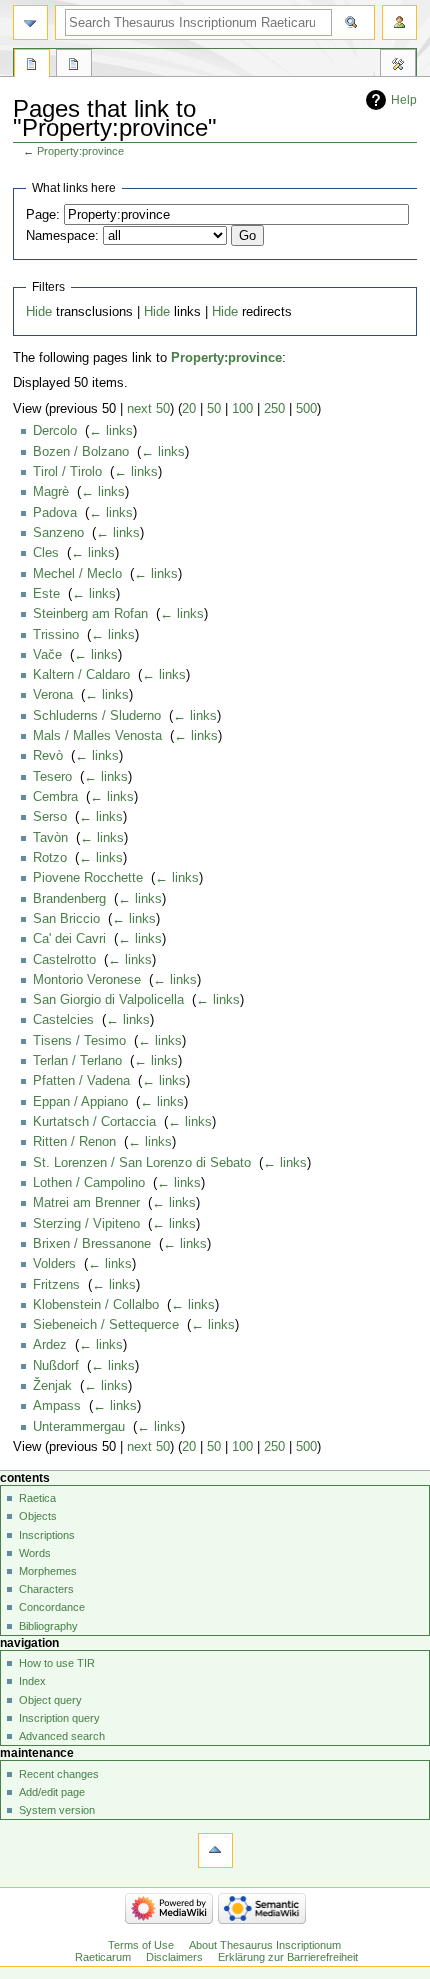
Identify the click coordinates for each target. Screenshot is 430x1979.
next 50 (148, 409)
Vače (47, 655)
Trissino (56, 635)
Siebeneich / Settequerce (106, 1325)
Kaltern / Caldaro (81, 675)
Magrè (51, 492)
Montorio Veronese (87, 980)
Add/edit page (52, 1792)
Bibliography (48, 1626)
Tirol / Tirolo (67, 472)
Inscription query (59, 1718)
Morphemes (48, 1571)
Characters (46, 1589)
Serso (50, 817)
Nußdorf (56, 1366)
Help (404, 100)
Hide (39, 312)
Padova (55, 513)
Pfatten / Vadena (81, 1081)
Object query (50, 1700)
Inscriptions (47, 1535)
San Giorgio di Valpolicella (108, 1000)
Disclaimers (174, 1957)
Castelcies (63, 1020)
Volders (54, 1264)
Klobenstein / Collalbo (96, 1305)
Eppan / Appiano (80, 1102)
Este (46, 594)
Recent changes (59, 1774)
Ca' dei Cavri (69, 939)
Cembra (55, 797)
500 (306, 409)
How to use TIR (57, 1663)
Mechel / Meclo (77, 574)
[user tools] (399, 22)
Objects (38, 1516)
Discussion (74, 66)
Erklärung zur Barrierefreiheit (288, 1957)
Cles (46, 553)
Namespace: (62, 236)
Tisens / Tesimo (79, 1041)
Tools (398, 66)
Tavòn (50, 838)
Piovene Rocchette (88, 878)
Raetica (37, 1498)
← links (111, 431)
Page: (43, 215)
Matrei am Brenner (86, 1203)
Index (32, 1681)
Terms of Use (141, 1945)
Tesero (52, 777)
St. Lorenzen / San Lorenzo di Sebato (142, 1163)
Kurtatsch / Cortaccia (94, 1122)
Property (32, 66)
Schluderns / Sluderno (97, 716)
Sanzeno (58, 533)
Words (35, 1553)
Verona (53, 695)
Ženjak (52, 1386)
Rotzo (50, 858)
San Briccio (66, 919)
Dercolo (55, 431)
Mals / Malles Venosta (97, 736)
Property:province (80, 151)
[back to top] (215, 1850)
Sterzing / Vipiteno (86, 1224)
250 (274, 409)
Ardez (50, 1345)
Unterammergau (79, 1427)
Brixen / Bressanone (92, 1244)
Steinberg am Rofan (90, 614)
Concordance (52, 1607)
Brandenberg (69, 899)
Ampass (57, 1406)
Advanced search (62, 1736)
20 (189, 409)
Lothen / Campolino (89, 1183)
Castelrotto (64, 960)
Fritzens (56, 1285)
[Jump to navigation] (30, 22)
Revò (48, 756)
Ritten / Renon (74, 1142)
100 (242, 409)
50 (214, 409)
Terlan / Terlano (77, 1061)
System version (57, 1810)
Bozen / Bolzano (81, 452)
